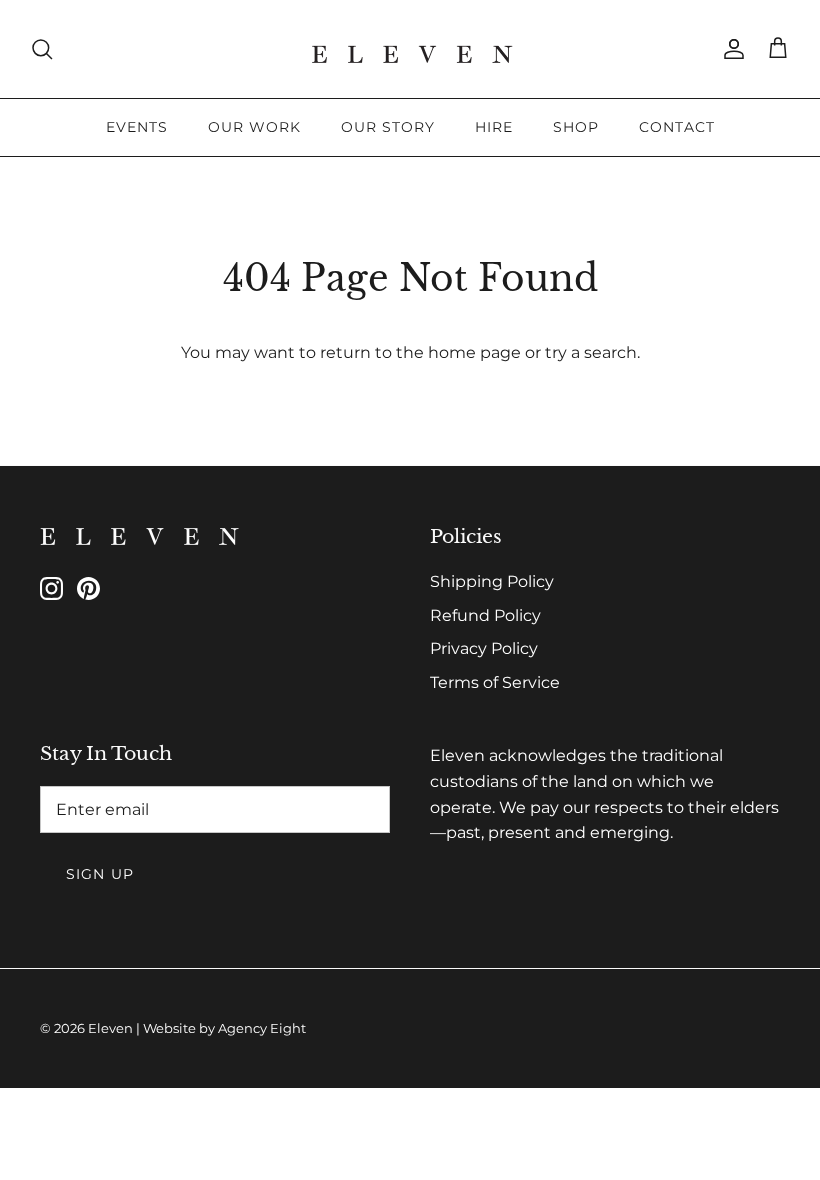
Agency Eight (262, 1028)
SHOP (576, 127)
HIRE (494, 127)
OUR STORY (388, 127)
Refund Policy (485, 615)
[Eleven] (410, 49)
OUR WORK (254, 127)
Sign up (100, 874)
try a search (591, 352)
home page (474, 352)
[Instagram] (51, 588)
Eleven (110, 1028)
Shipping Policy (492, 581)
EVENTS (137, 127)
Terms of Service (495, 682)
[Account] (730, 49)
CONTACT (677, 127)
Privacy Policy (484, 648)
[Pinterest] (88, 588)
